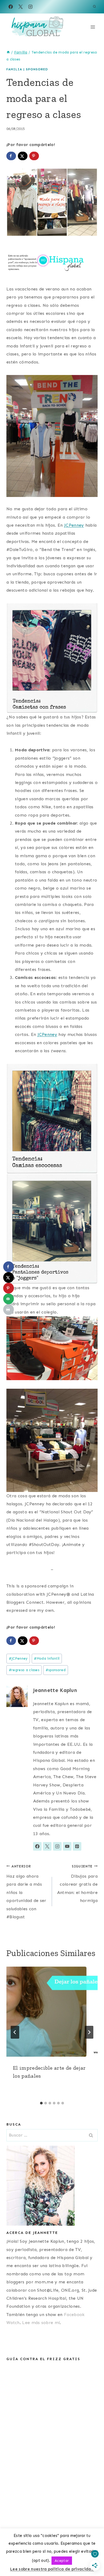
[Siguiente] (89, 2032)
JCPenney (74, 525)
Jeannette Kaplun (55, 1690)
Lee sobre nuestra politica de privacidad (52, 2569)
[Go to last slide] (15, 2032)
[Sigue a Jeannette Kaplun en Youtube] (67, 1846)
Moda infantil (47, 1658)
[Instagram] (30, 7)
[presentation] (52, 2012)
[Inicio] (8, 52)
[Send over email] (9, 1299)
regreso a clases (24, 1670)
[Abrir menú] (93, 27)
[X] (21, 7)
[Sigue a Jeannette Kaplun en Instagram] (57, 1846)
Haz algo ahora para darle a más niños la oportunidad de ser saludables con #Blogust (26, 1892)
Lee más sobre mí (41, 2323)
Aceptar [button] (62, 2561)
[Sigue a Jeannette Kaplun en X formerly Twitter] (47, 1846)
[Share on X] (23, 156)
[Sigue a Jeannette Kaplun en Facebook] (37, 1846)
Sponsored (37, 69)
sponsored (56, 1670)
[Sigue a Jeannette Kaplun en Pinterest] (77, 1846)
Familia (14, 69)
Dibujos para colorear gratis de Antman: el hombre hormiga (77, 1884)
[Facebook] (11, 7)
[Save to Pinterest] (34, 156)
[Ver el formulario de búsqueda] (94, 7)
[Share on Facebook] (11, 156)
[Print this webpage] (9, 1310)
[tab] (41, 2103)
